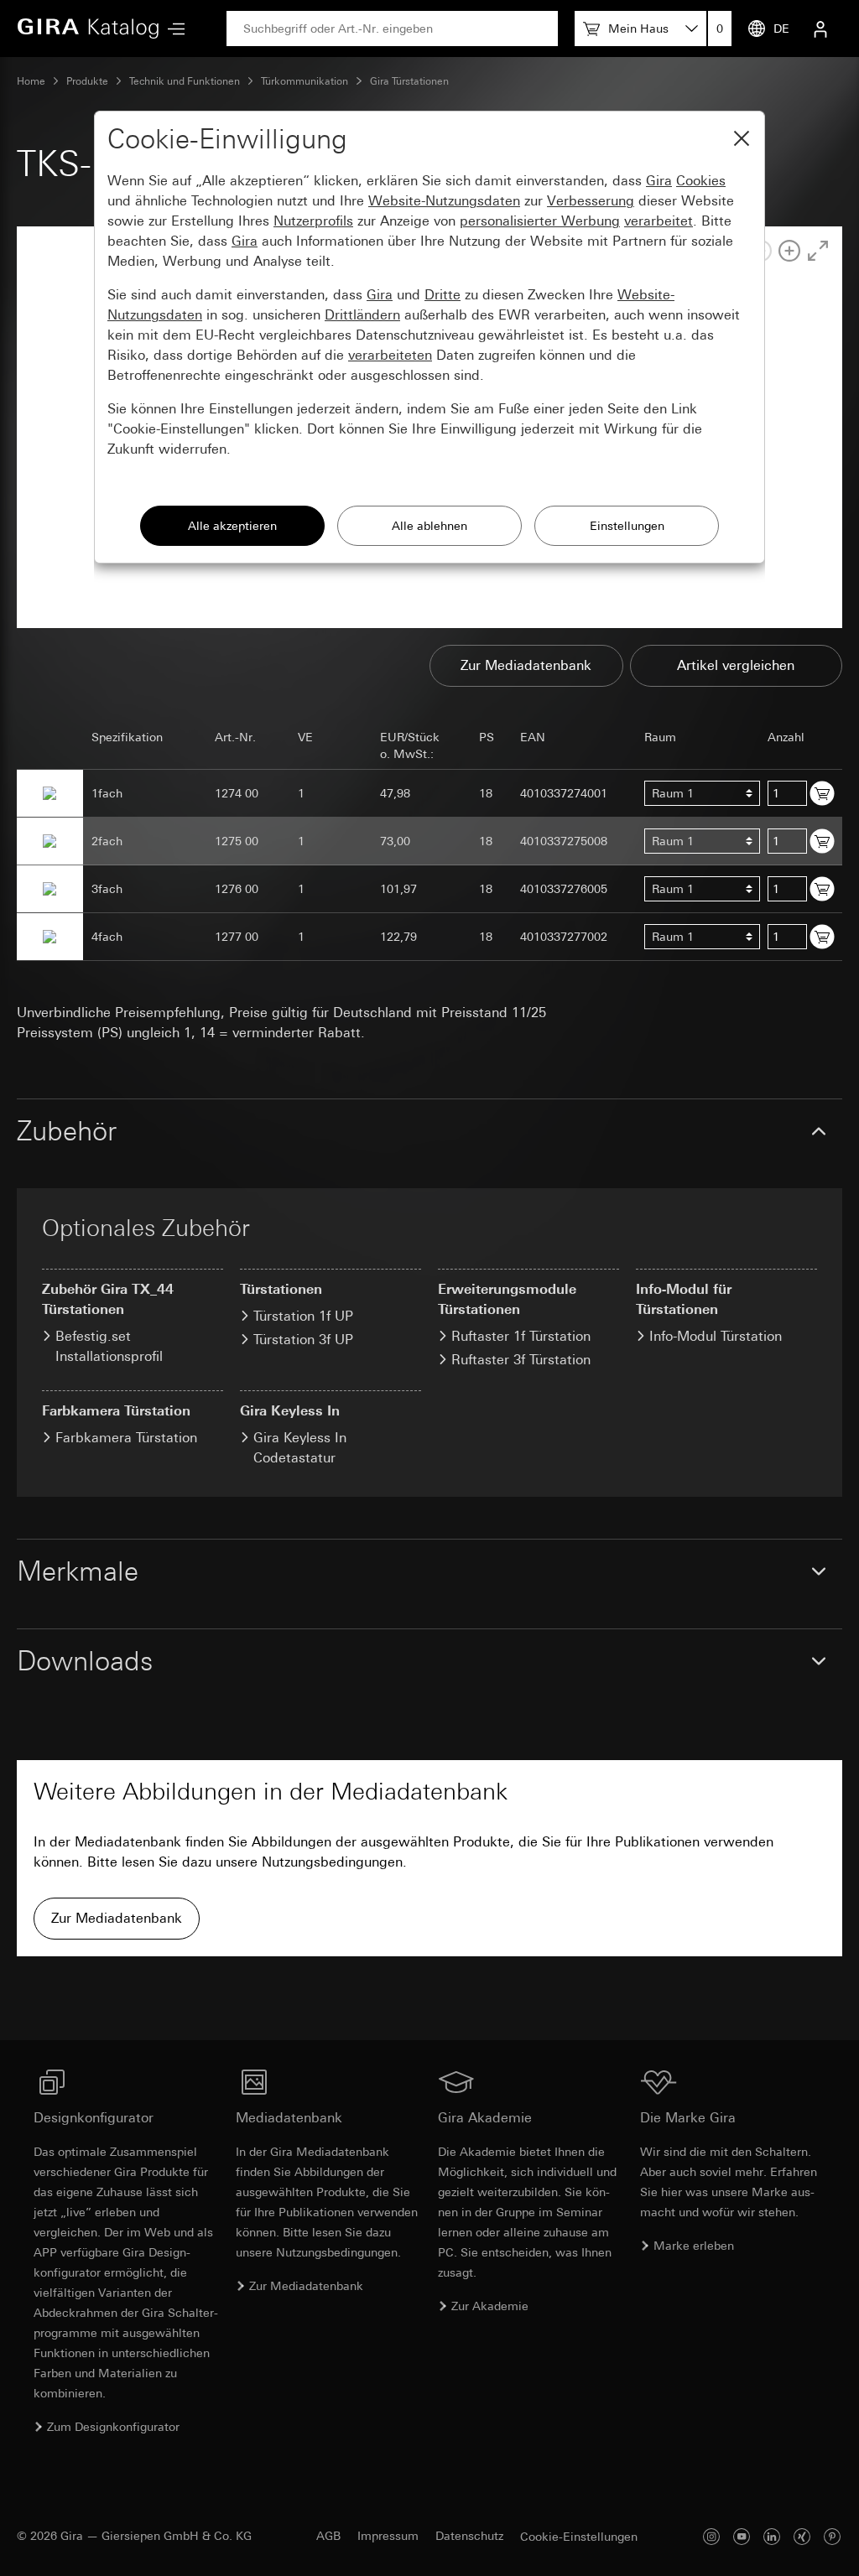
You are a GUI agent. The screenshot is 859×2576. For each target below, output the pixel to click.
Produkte (87, 81)
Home (31, 81)
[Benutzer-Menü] (820, 29)
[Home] (88, 29)
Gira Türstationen (409, 81)
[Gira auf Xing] (802, 2536)
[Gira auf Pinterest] (832, 2536)
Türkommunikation (305, 81)
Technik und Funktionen (185, 81)
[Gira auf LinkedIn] (772, 2536)
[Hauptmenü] (172, 29)
